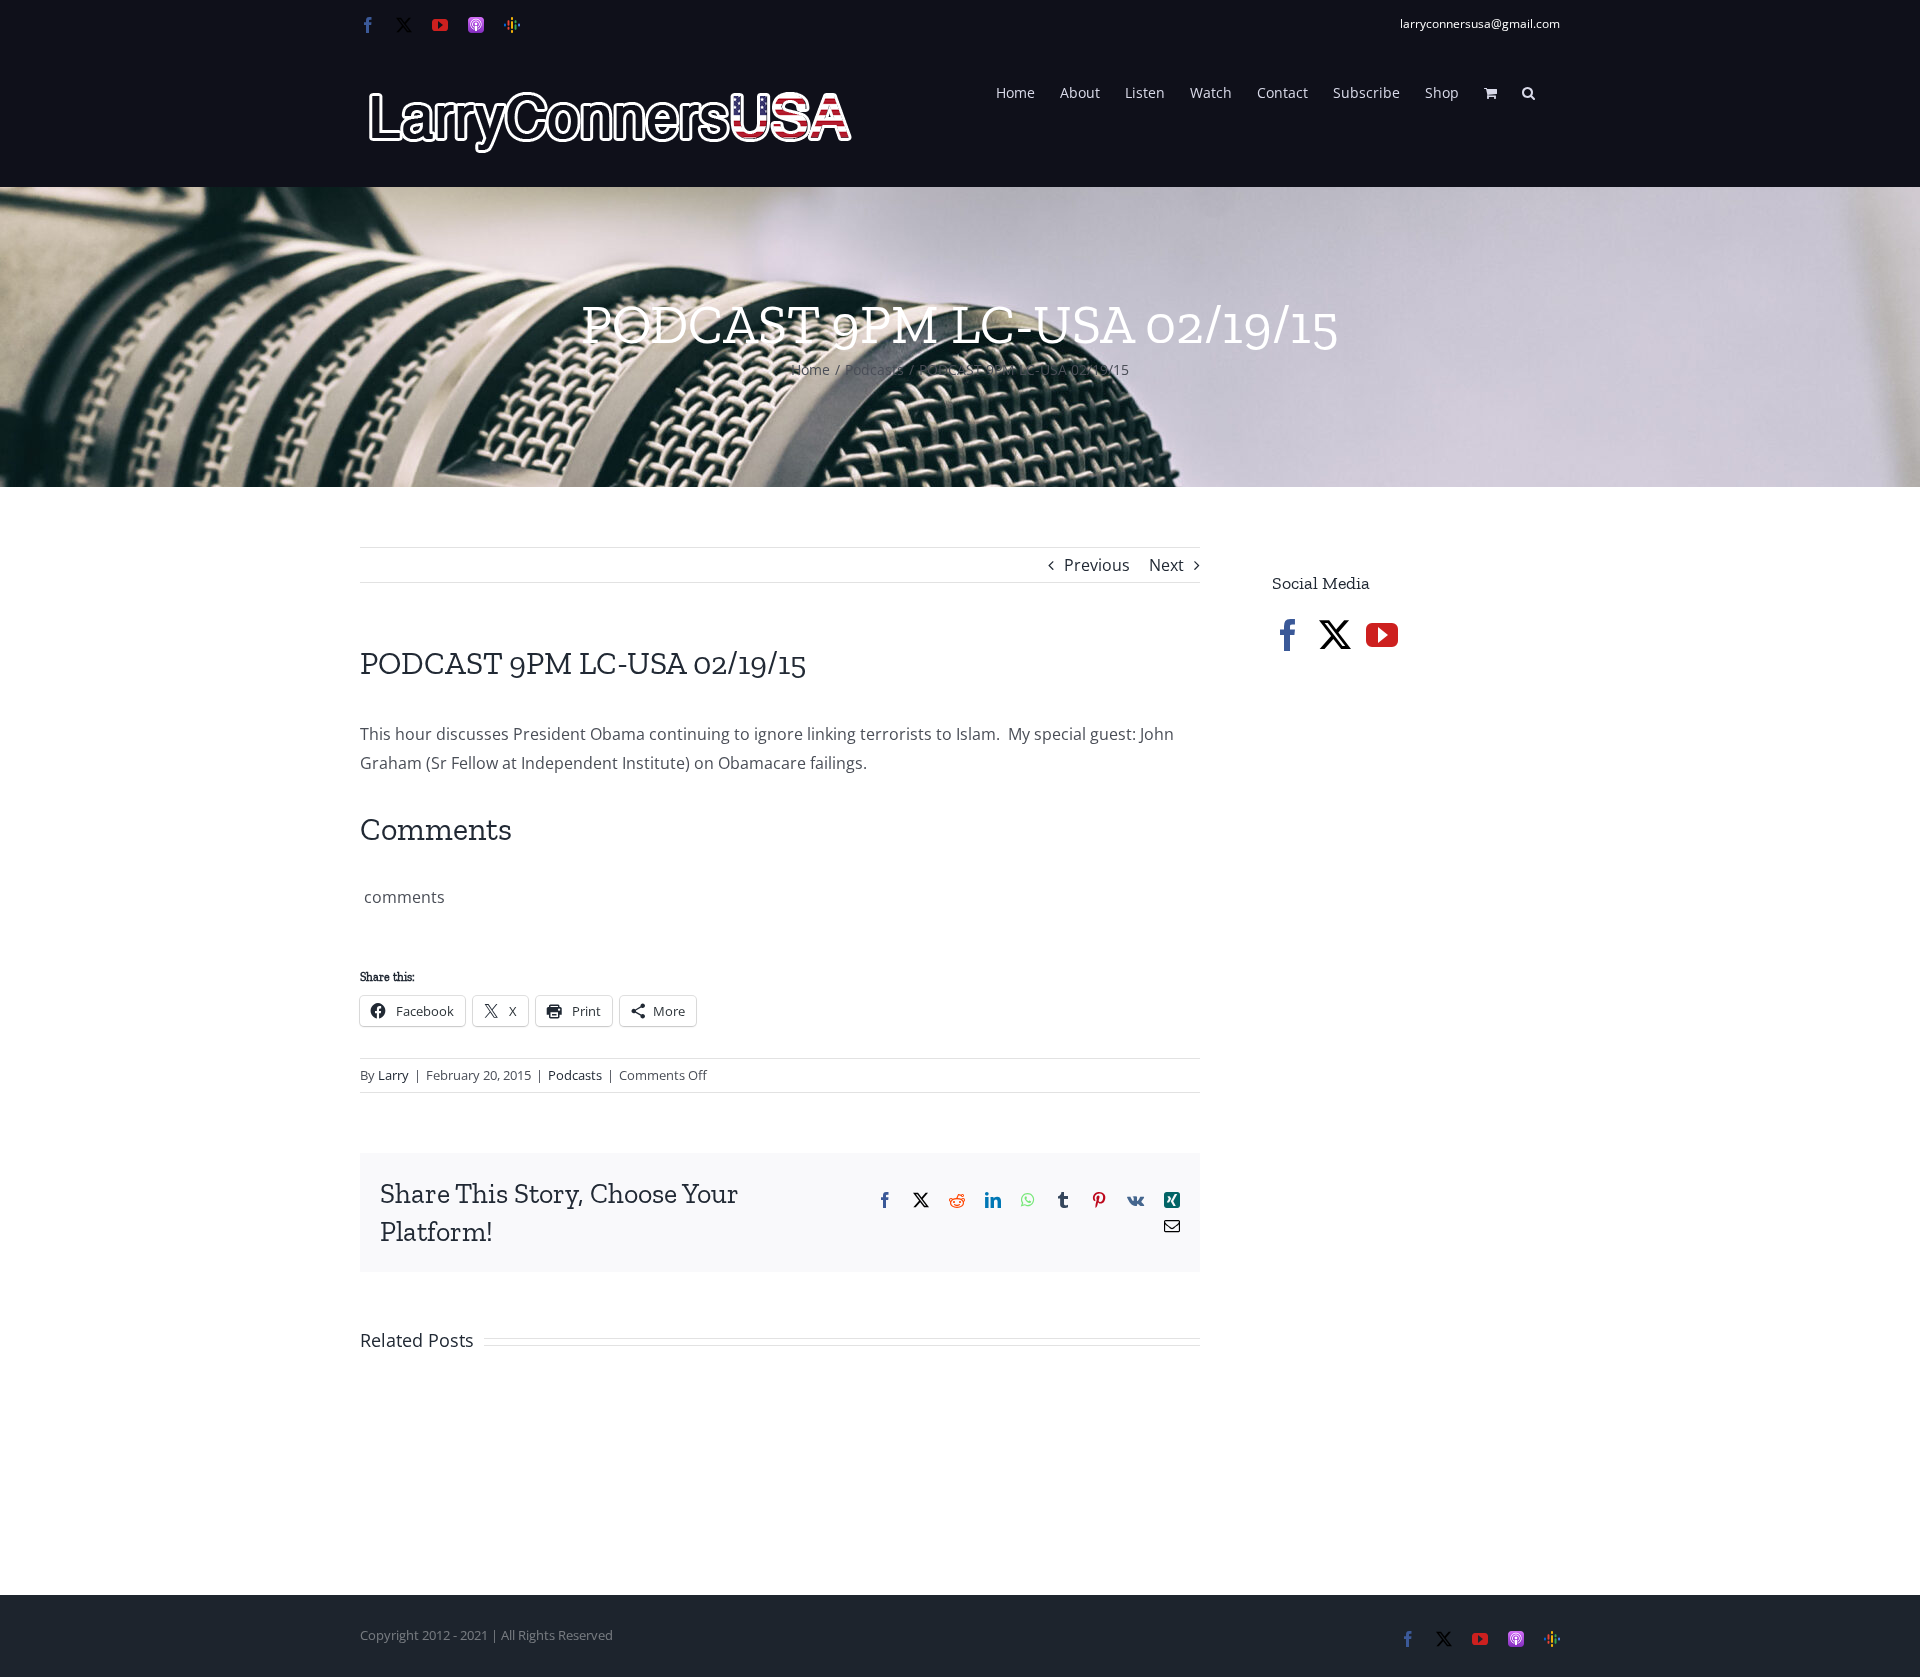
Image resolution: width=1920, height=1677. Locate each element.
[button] (1528, 91)
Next (1166, 565)
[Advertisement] (1422, 1010)
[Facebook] (1288, 635)
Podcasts (575, 1075)
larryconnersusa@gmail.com (1480, 23)
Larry (393, 1075)
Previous (1097, 565)
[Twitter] (1335, 635)
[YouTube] (1382, 635)
